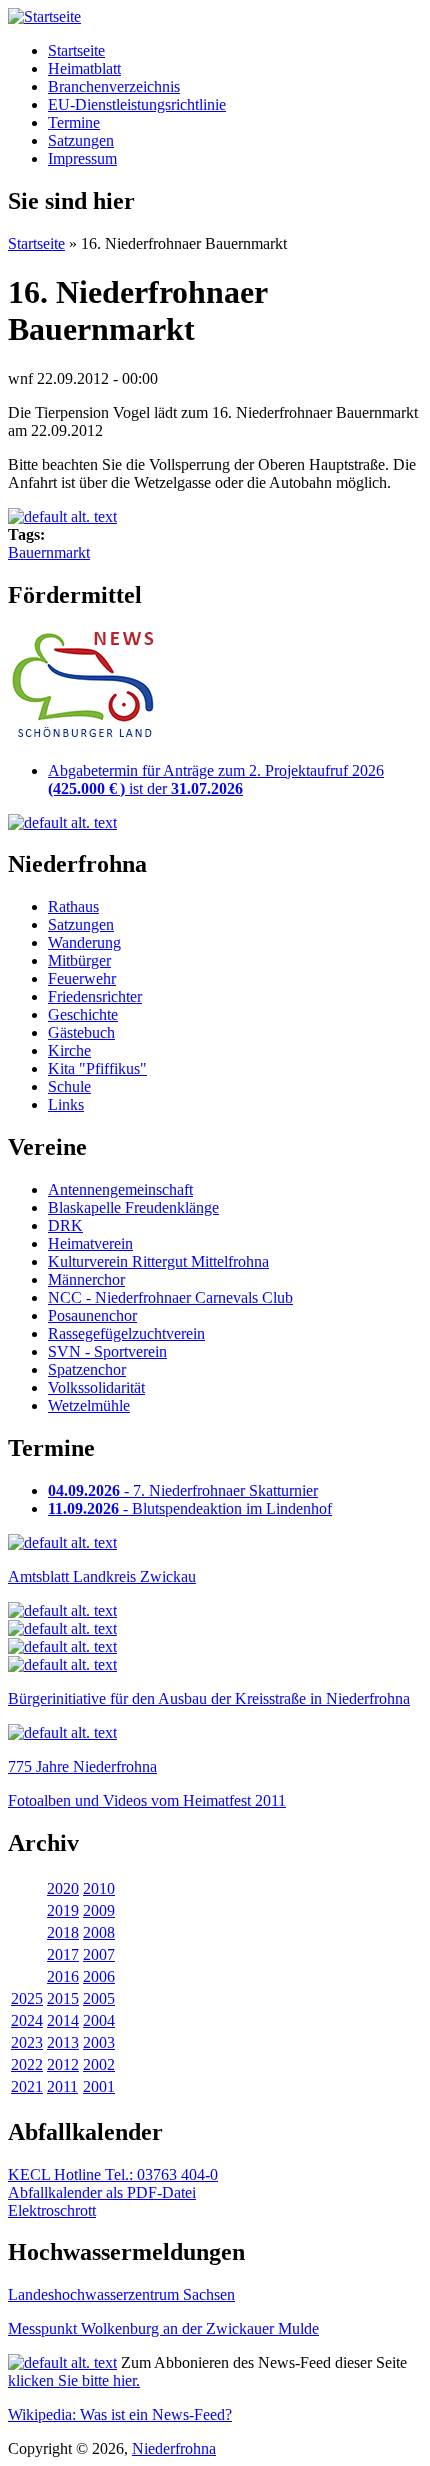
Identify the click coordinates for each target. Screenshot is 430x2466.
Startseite (76, 50)
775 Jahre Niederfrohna (82, 1766)
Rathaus (73, 906)
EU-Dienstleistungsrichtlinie (137, 104)
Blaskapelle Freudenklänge (133, 1207)
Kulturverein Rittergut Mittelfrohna (158, 1261)
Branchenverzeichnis (114, 86)
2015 (63, 1998)
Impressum (82, 158)
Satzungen (81, 140)
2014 (63, 2020)
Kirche (69, 1050)
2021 (27, 2086)
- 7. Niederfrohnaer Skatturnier (183, 1490)
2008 (99, 1932)
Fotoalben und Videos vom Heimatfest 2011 (147, 1800)
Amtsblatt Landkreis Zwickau (102, 1576)
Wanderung (84, 942)
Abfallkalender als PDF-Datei (102, 2192)
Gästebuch (81, 1032)
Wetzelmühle (89, 1405)
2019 (63, 1910)
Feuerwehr (82, 978)
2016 (63, 1976)
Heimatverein (90, 1243)
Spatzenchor (87, 1369)
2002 (99, 2064)
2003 (99, 2042)
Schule (69, 1086)
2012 (63, 2064)
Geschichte (83, 1014)
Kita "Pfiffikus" (97, 1068)
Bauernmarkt (49, 552)
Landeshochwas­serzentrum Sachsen (121, 2294)
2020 (63, 1888)
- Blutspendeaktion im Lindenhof (190, 1508)
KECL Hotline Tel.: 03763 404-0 (113, 2174)
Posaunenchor (92, 1315)
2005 (99, 1998)
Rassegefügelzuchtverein (126, 1333)
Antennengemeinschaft (120, 1189)
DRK (65, 1225)
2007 (99, 1954)
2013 (63, 2042)
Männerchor (86, 1279)
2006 (99, 1976)
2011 (62, 2086)
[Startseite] (44, 16)
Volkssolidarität (96, 1387)
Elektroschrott (52, 2210)
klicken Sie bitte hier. (74, 2380)
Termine (74, 122)
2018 (63, 1932)
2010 (99, 1888)
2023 (27, 2042)
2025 (27, 1998)
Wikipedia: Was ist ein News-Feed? (120, 2414)
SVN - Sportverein (107, 1351)
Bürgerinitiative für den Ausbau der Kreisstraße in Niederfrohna (209, 1698)
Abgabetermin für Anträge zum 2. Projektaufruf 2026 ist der (216, 779)
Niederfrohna (174, 2448)
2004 (99, 2020)
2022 (27, 2064)
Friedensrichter (95, 996)
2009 (99, 1910)
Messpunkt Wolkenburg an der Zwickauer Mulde (163, 2328)
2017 (63, 1954)
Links (66, 1104)
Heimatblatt (84, 68)
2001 (99, 2086)
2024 (27, 2020)
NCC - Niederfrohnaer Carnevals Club (170, 1297)
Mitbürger (79, 960)
